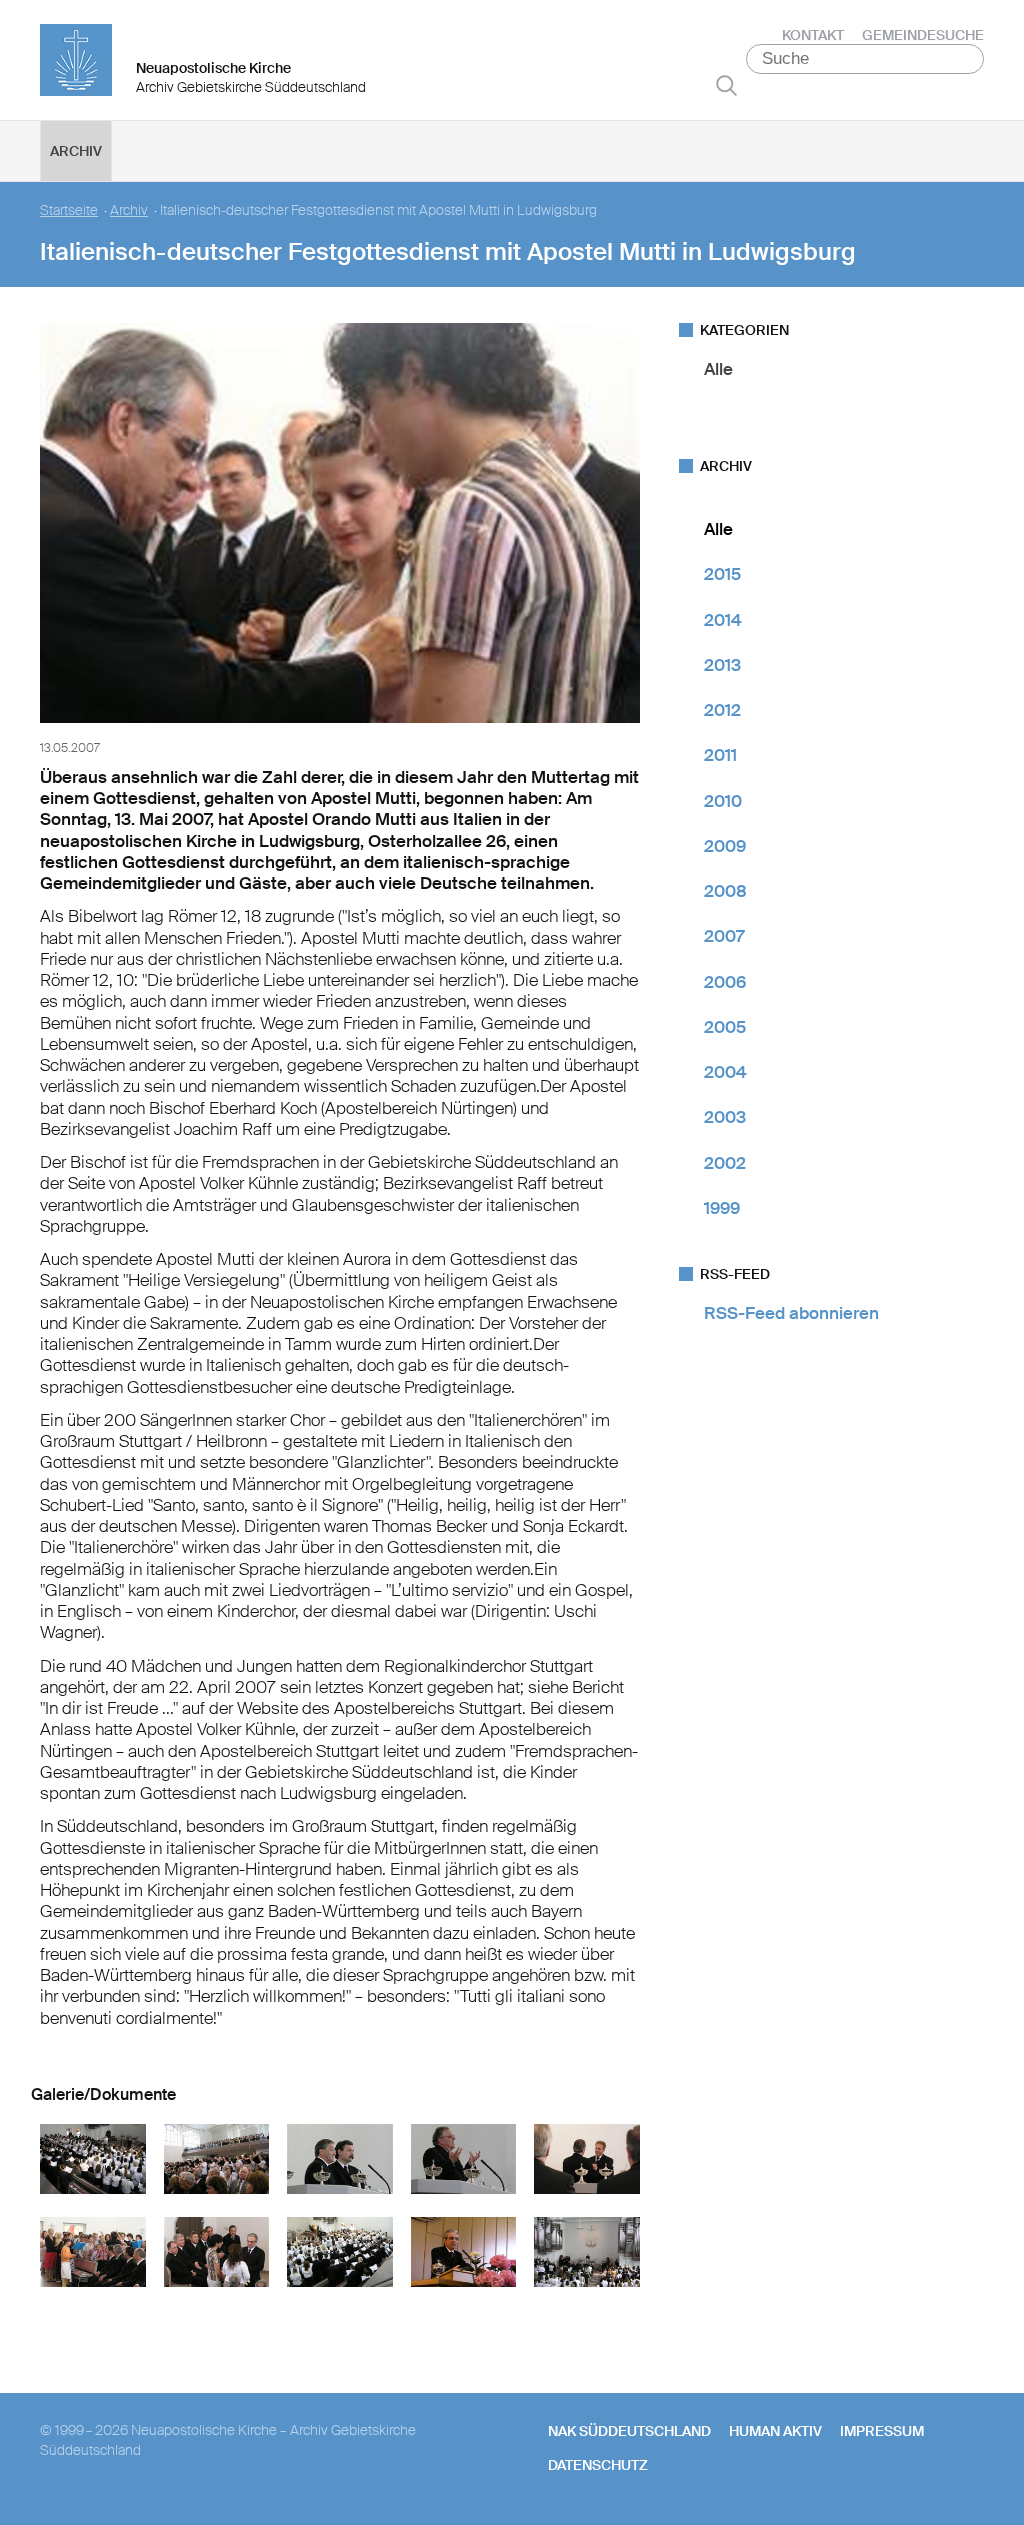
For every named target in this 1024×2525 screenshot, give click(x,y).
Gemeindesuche (923, 35)
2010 (723, 801)
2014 (723, 620)
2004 (725, 1072)
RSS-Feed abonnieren (791, 1313)
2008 (725, 891)
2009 (725, 846)
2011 (720, 755)
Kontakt (813, 35)
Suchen (726, 85)
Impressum (882, 2431)
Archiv (76, 151)
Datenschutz (598, 2465)
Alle (718, 369)
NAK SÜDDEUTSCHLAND (629, 2431)
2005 (725, 1027)
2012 (722, 710)
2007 (724, 936)
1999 (722, 1208)
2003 (725, 1117)
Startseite (69, 210)
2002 (725, 1163)
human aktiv (775, 2431)
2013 (722, 665)
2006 (725, 982)
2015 (722, 574)
